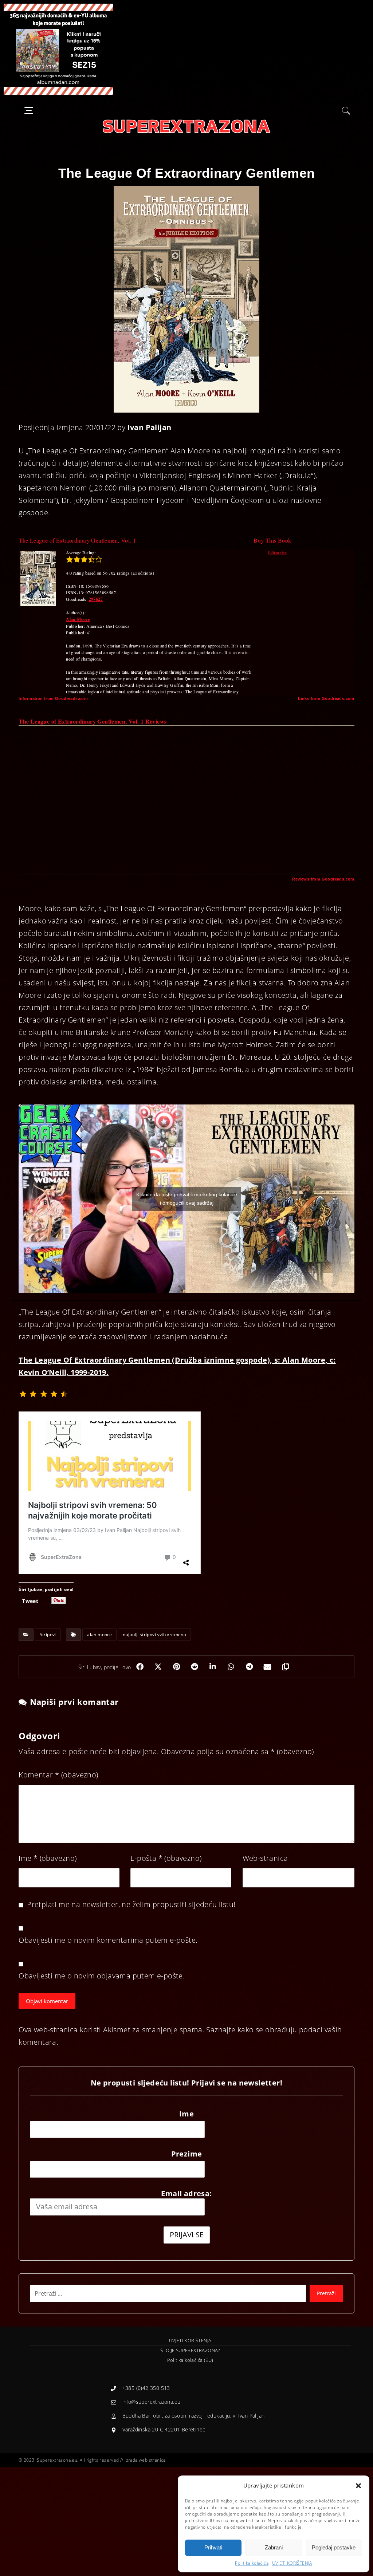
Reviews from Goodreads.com (323, 879)
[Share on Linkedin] (213, 1667)
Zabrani (274, 2547)
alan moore (99, 1634)
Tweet (30, 1600)
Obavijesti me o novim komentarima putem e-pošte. (108, 1940)
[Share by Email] (268, 1667)
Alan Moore (78, 619)
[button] (358, 2486)
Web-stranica (265, 1858)
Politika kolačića (252, 2563)
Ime (48, 1858)
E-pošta (166, 1858)
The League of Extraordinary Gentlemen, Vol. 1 (77, 540)
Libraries (277, 553)
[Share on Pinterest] (177, 1667)
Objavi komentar (47, 2001)
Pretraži (326, 2293)
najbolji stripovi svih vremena (154, 1634)
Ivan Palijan (150, 427)
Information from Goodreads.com (53, 698)
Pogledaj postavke (334, 2547)
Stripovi (48, 1634)
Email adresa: (186, 2193)
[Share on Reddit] (195, 1667)
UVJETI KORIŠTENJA (292, 2563)
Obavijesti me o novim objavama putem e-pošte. (102, 1976)
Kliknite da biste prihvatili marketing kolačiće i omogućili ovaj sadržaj (187, 1199)
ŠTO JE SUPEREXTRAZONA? (190, 2350)
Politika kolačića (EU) (190, 2360)
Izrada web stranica (145, 2460)
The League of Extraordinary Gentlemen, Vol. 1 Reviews (93, 721)
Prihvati (213, 2547)
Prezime (187, 2154)
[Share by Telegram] (250, 1667)
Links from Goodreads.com (326, 698)
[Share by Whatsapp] (231, 1667)
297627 (96, 599)
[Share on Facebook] (140, 1667)
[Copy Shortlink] (286, 1667)
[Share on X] (158, 1667)
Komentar (58, 1775)
